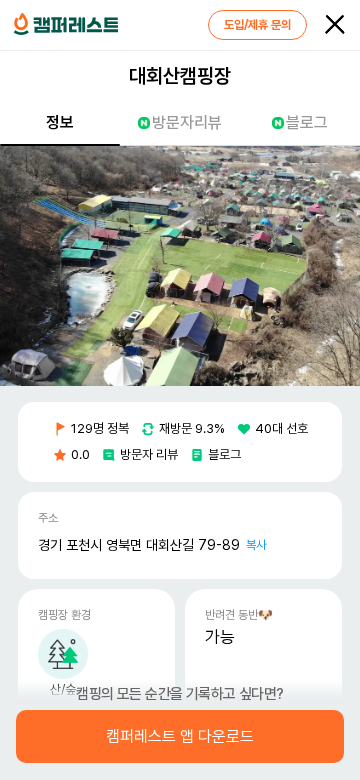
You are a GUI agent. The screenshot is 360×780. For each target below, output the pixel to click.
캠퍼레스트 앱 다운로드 (180, 737)
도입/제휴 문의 (257, 25)
